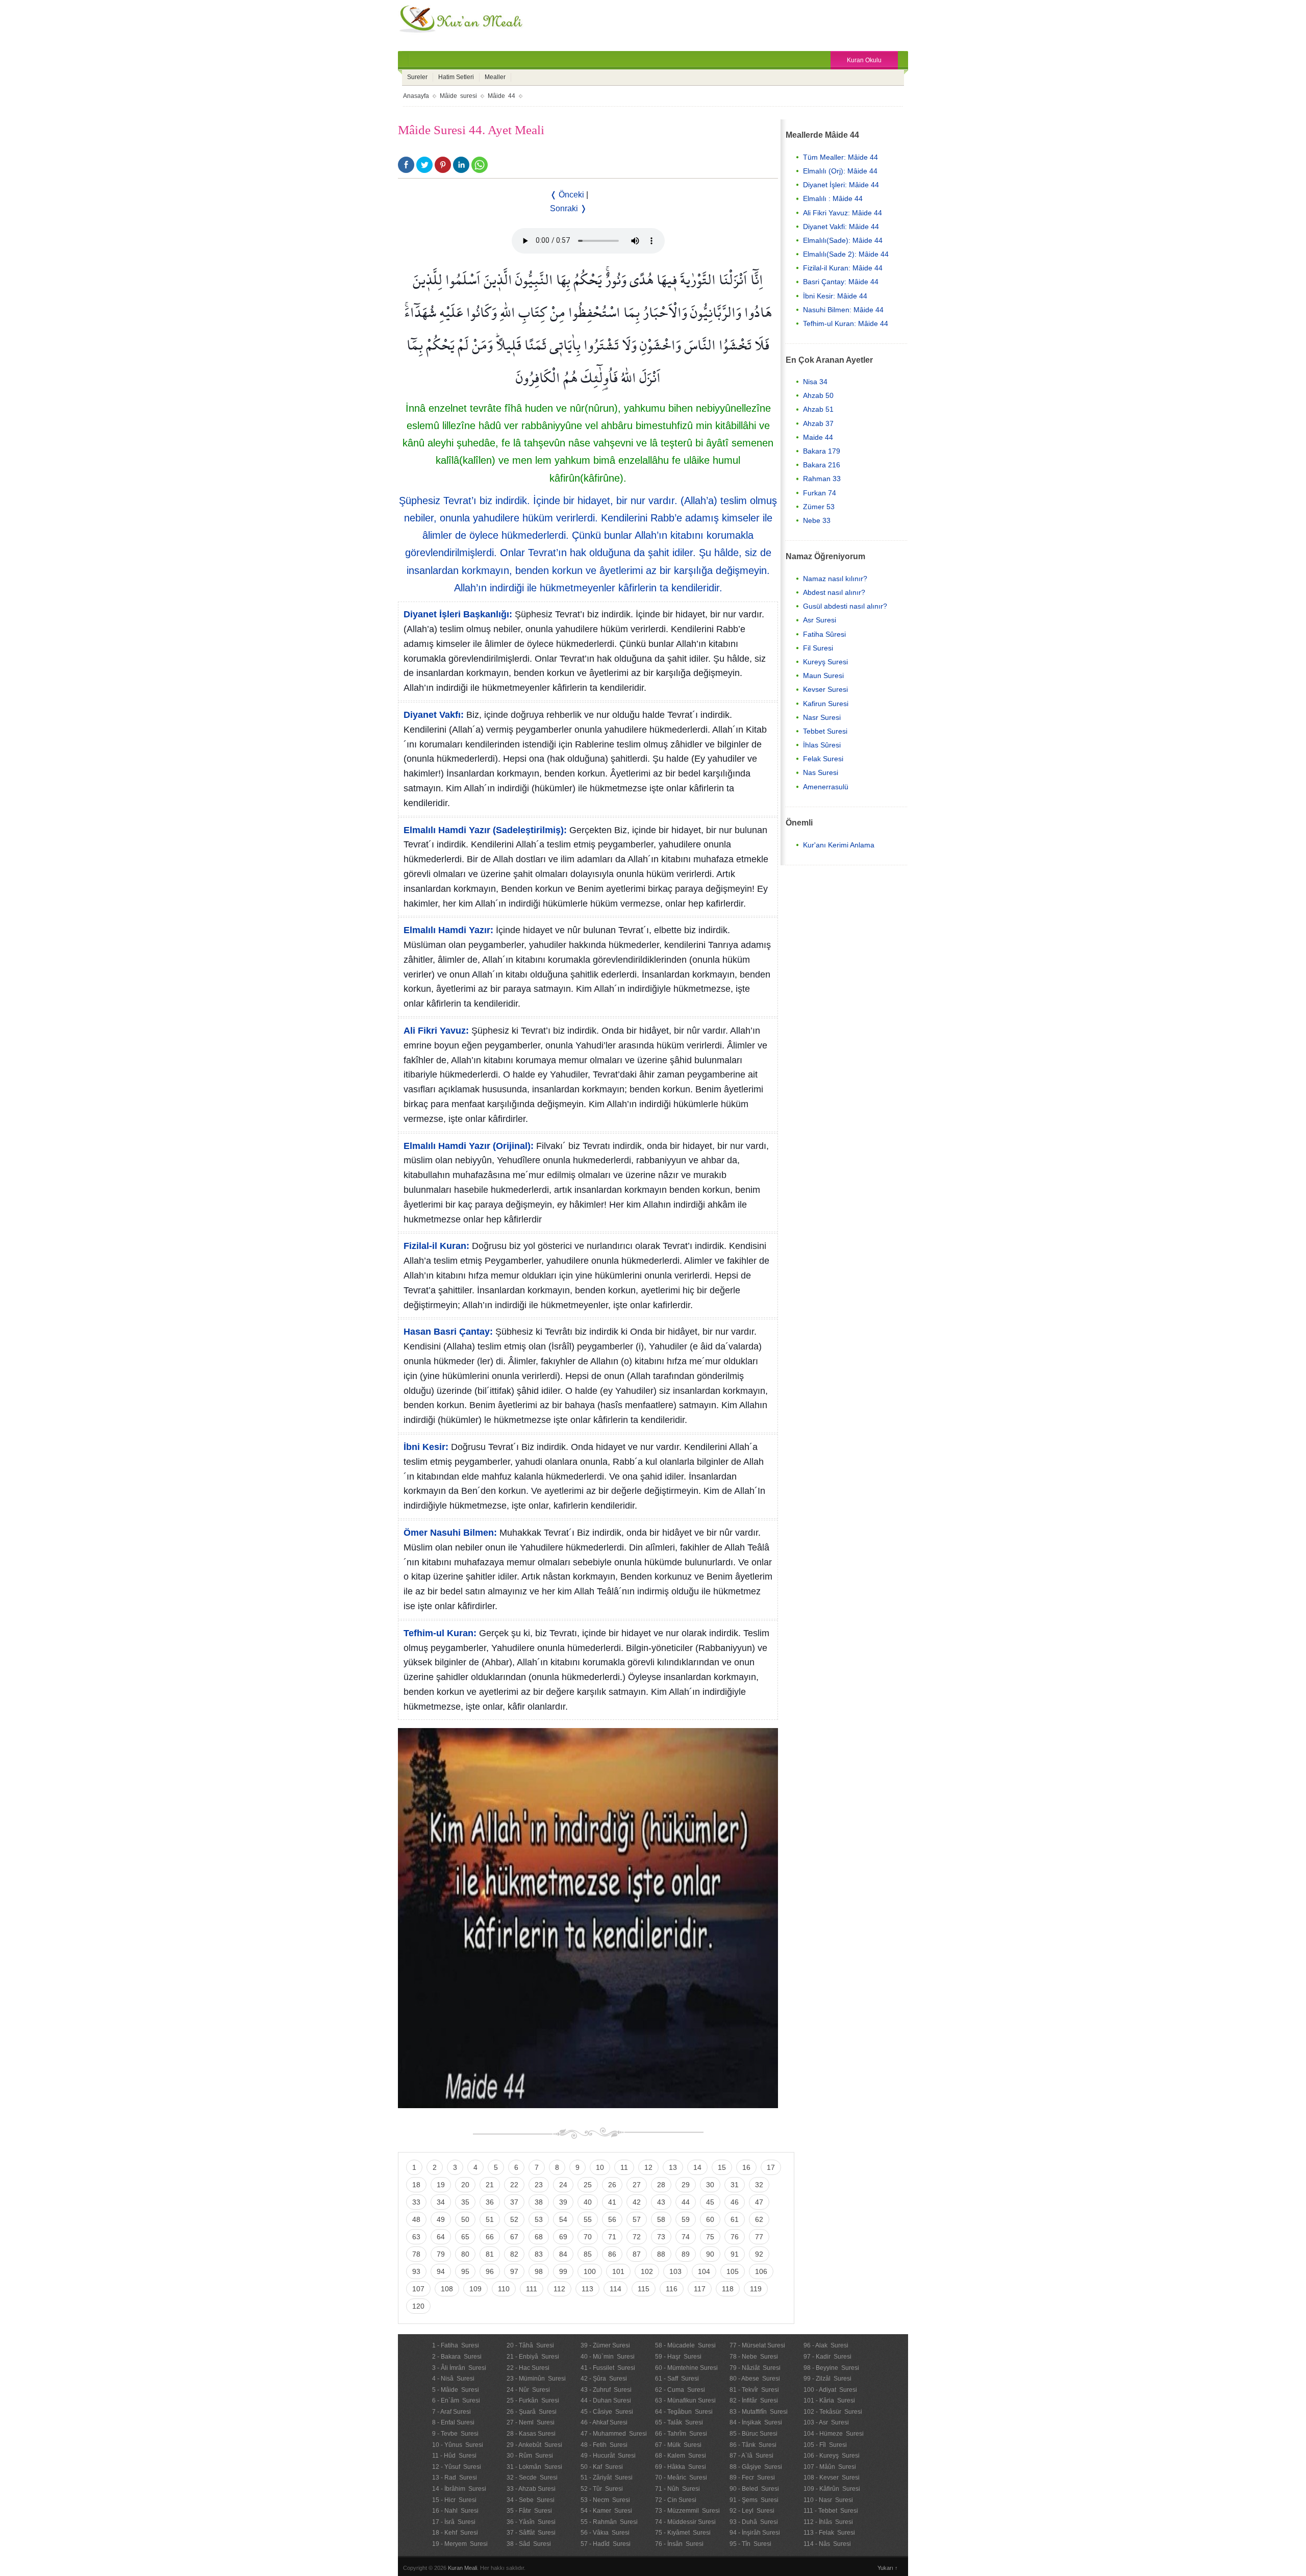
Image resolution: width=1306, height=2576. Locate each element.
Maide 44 (818, 437)
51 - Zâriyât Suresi (607, 2478)
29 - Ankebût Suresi (534, 2445)
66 (490, 2237)
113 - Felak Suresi (829, 2533)
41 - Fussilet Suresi (608, 2368)
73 (661, 2237)
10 (600, 2167)
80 (465, 2254)
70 (588, 2237)
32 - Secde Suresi (532, 2478)
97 (514, 2271)
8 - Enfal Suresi (453, 2422)
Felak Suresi (823, 759)
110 (504, 2289)
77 (759, 2237)
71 (612, 2237)
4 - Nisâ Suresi (453, 2379)
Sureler (417, 77)
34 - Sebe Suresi (531, 2500)
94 (441, 2271)
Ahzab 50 (818, 395)
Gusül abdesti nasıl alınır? (845, 606)
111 (532, 2289)
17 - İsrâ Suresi (454, 2522)
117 (700, 2289)
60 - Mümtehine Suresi (686, 2368)
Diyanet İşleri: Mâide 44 (841, 185)
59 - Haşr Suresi (678, 2357)
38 (539, 2202)
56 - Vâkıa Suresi (605, 2533)
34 (441, 2202)
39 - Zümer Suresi (605, 2345)
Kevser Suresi (825, 689)
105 (733, 2271)
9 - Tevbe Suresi (455, 2434)
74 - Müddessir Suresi (685, 2522)
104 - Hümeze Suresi (834, 2434)
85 (588, 2254)
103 (675, 2271)
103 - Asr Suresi (826, 2422)
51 (490, 2219)
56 (612, 2219)
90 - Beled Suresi (754, 2489)
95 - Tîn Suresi (750, 2544)
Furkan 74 (820, 493)
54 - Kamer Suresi (606, 2511)
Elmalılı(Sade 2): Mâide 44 (846, 254)
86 (612, 2254)
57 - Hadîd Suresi (606, 2544)
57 (637, 2219)
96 (490, 2271)
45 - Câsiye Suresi (607, 2412)
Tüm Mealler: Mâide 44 (840, 157)
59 (686, 2219)
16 (746, 2167)
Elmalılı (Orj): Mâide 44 (840, 171)
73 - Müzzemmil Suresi (687, 2511)
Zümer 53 (819, 507)
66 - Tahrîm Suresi (681, 2434)
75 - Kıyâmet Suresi (683, 2533)
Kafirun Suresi (826, 704)
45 (710, 2202)
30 (710, 2185)
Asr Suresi (820, 620)
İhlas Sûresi (822, 745)
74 (686, 2237)
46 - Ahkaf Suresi (604, 2422)
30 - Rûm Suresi (530, 2456)
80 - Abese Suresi (755, 2379)
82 (514, 2254)
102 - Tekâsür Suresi (833, 2412)
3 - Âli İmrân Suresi (459, 2368)
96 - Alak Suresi (826, 2345)
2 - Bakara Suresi (457, 2357)
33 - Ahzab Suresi (531, 2489)
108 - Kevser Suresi (832, 2478)
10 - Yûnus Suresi (458, 2445)
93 (416, 2271)
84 (563, 2254)
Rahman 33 (822, 479)
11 (624, 2167)
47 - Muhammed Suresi (614, 2434)
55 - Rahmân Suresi (609, 2522)
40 (588, 2202)
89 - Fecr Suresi (752, 2478)
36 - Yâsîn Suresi (531, 2522)
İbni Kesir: (426, 1447)
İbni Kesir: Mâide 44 (835, 296)
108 (447, 2289)
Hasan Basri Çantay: (448, 1332)
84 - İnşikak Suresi (756, 2422)
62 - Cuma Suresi (680, 2390)
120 (418, 2306)
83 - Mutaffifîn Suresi (759, 2412)
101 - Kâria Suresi (829, 2400)
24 (563, 2185)
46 (735, 2202)
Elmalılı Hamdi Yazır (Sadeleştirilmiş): (485, 830)
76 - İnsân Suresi (679, 2544)
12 (648, 2167)
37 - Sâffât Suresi (531, 2533)
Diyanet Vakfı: (434, 715)
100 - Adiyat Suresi (830, 2390)
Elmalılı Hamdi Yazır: (448, 930)
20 (465, 2185)
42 (637, 2202)
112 (559, 2289)
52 (514, 2219)
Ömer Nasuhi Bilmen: (450, 1533)
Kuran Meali (462, 2568)
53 (539, 2219)
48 (416, 2219)
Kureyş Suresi (825, 662)
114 (616, 2289)
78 (416, 2254)
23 (539, 2185)
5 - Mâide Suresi (456, 2390)
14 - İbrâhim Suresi (459, 2489)
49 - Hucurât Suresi (608, 2456)
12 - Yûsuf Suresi (457, 2467)
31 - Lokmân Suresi (534, 2467)
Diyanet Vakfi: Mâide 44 (841, 227)
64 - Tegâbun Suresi (684, 2412)
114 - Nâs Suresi (827, 2544)
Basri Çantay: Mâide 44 (841, 282)
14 (697, 2167)
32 (759, 2185)
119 (756, 2289)
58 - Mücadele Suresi (685, 2345)
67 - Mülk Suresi (678, 2445)
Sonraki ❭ (568, 208)
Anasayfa (416, 96)
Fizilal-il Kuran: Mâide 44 (843, 268)
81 (490, 2254)
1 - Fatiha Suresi (456, 2345)
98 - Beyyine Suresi (831, 2368)
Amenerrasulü (826, 787)
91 (735, 2254)
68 (539, 2237)
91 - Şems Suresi (754, 2500)
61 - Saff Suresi (677, 2379)
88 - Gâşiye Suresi (756, 2467)
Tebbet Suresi (825, 731)
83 (539, 2254)
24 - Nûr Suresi (528, 2390)
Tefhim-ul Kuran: (440, 1633)
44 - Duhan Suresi (606, 2400)
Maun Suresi (823, 676)
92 (759, 2254)
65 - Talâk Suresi (679, 2422)
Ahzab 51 (818, 409)
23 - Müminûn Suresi (536, 2379)
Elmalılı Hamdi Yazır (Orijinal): (469, 1146)
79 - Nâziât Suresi (755, 2368)
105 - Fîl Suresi (825, 2445)
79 (441, 2254)
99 (563, 2271)
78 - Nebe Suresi (754, 2357)
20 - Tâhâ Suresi (530, 2345)
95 (465, 2271)
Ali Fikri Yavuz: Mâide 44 (843, 213)
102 (647, 2271)
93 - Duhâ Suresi (754, 2522)
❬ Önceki (567, 195)
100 (590, 2271)
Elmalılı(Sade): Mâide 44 (843, 240)
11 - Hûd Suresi (454, 2456)
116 (672, 2289)
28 (661, 2185)
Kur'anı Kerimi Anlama (839, 845)
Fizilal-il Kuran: (436, 1246)
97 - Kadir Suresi (827, 2357)
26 (612, 2185)
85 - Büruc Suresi (754, 2434)
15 (722, 2167)
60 (710, 2219)
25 (588, 2185)
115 (644, 2289)
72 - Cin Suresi (676, 2500)
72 (637, 2237)
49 (441, 2219)
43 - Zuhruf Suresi (606, 2390)
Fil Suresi (818, 648)
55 (588, 2219)
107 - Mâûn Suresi (830, 2467)
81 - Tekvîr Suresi (754, 2390)
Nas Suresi (821, 772)
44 (686, 2202)
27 (637, 2185)
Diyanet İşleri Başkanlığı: (458, 614)
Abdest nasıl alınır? (834, 592)
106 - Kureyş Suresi (832, 2456)
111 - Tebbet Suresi (831, 2511)
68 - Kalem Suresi (681, 2456)
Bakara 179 (822, 451)
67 (514, 2237)
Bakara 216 (822, 465)
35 (465, 2202)
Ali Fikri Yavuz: (436, 1031)
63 (416, 2237)
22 (514, 2185)
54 (563, 2219)
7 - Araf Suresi (451, 2412)
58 (661, 2219)
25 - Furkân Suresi (533, 2400)
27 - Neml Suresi (531, 2422)
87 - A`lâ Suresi (751, 2456)
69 (563, 2237)
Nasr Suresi (822, 717)
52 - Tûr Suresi (602, 2489)
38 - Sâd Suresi (529, 2544)
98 (539, 2271)
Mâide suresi (458, 96)
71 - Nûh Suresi (677, 2489)
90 (710, 2254)
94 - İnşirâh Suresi (755, 2533)
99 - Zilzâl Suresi (827, 2379)
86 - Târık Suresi (753, 2445)
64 (441, 2237)
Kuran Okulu (864, 60)
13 (673, 2167)
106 (761, 2271)
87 (637, 2254)
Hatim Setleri (456, 77)
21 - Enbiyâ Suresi (533, 2357)
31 (735, 2185)
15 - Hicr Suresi (454, 2500)
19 (441, 2185)
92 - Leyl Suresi (752, 2511)
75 (710, 2237)
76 (735, 2237)
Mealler (495, 77)
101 (618, 2271)
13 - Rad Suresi (455, 2478)
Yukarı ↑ (888, 2568)
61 (735, 2219)
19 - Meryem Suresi (460, 2544)
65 (465, 2237)
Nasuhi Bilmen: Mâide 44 (843, 310)
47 (759, 2202)
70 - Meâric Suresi (681, 2478)
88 (661, 2254)
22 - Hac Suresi (528, 2368)
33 (416, 2202)
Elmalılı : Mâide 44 (833, 198)
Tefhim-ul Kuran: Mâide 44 (846, 323)
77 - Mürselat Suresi (757, 2345)
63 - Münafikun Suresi (685, 2400)
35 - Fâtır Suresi (529, 2511)
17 (771, 2167)
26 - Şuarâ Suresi (532, 2412)
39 (563, 2202)
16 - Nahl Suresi (455, 2511)
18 (416, 2185)
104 (704, 2271)
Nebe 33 (817, 520)
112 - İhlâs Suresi (828, 2522)
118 (728, 2289)
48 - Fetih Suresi (604, 2445)
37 (514, 2202)
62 (759, 2219)
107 (418, 2289)
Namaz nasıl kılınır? (835, 579)
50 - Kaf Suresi (602, 2467)
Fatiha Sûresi (824, 634)
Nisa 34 (815, 382)
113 (587, 2289)
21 (490, 2185)
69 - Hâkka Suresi (681, 2467)
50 (465, 2219)
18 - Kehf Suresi (455, 2533)
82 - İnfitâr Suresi (754, 2400)
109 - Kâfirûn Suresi (832, 2489)
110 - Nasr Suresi (828, 2500)
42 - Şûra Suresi (604, 2379)
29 (686, 2185)
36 (490, 2202)
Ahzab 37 (818, 423)
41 (612, 2202)
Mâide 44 (501, 96)
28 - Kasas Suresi (531, 2434)
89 (686, 2254)
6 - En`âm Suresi (456, 2400)
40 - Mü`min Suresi (608, 2357)
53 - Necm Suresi (605, 2500)
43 (661, 2202)
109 (475, 2289)
